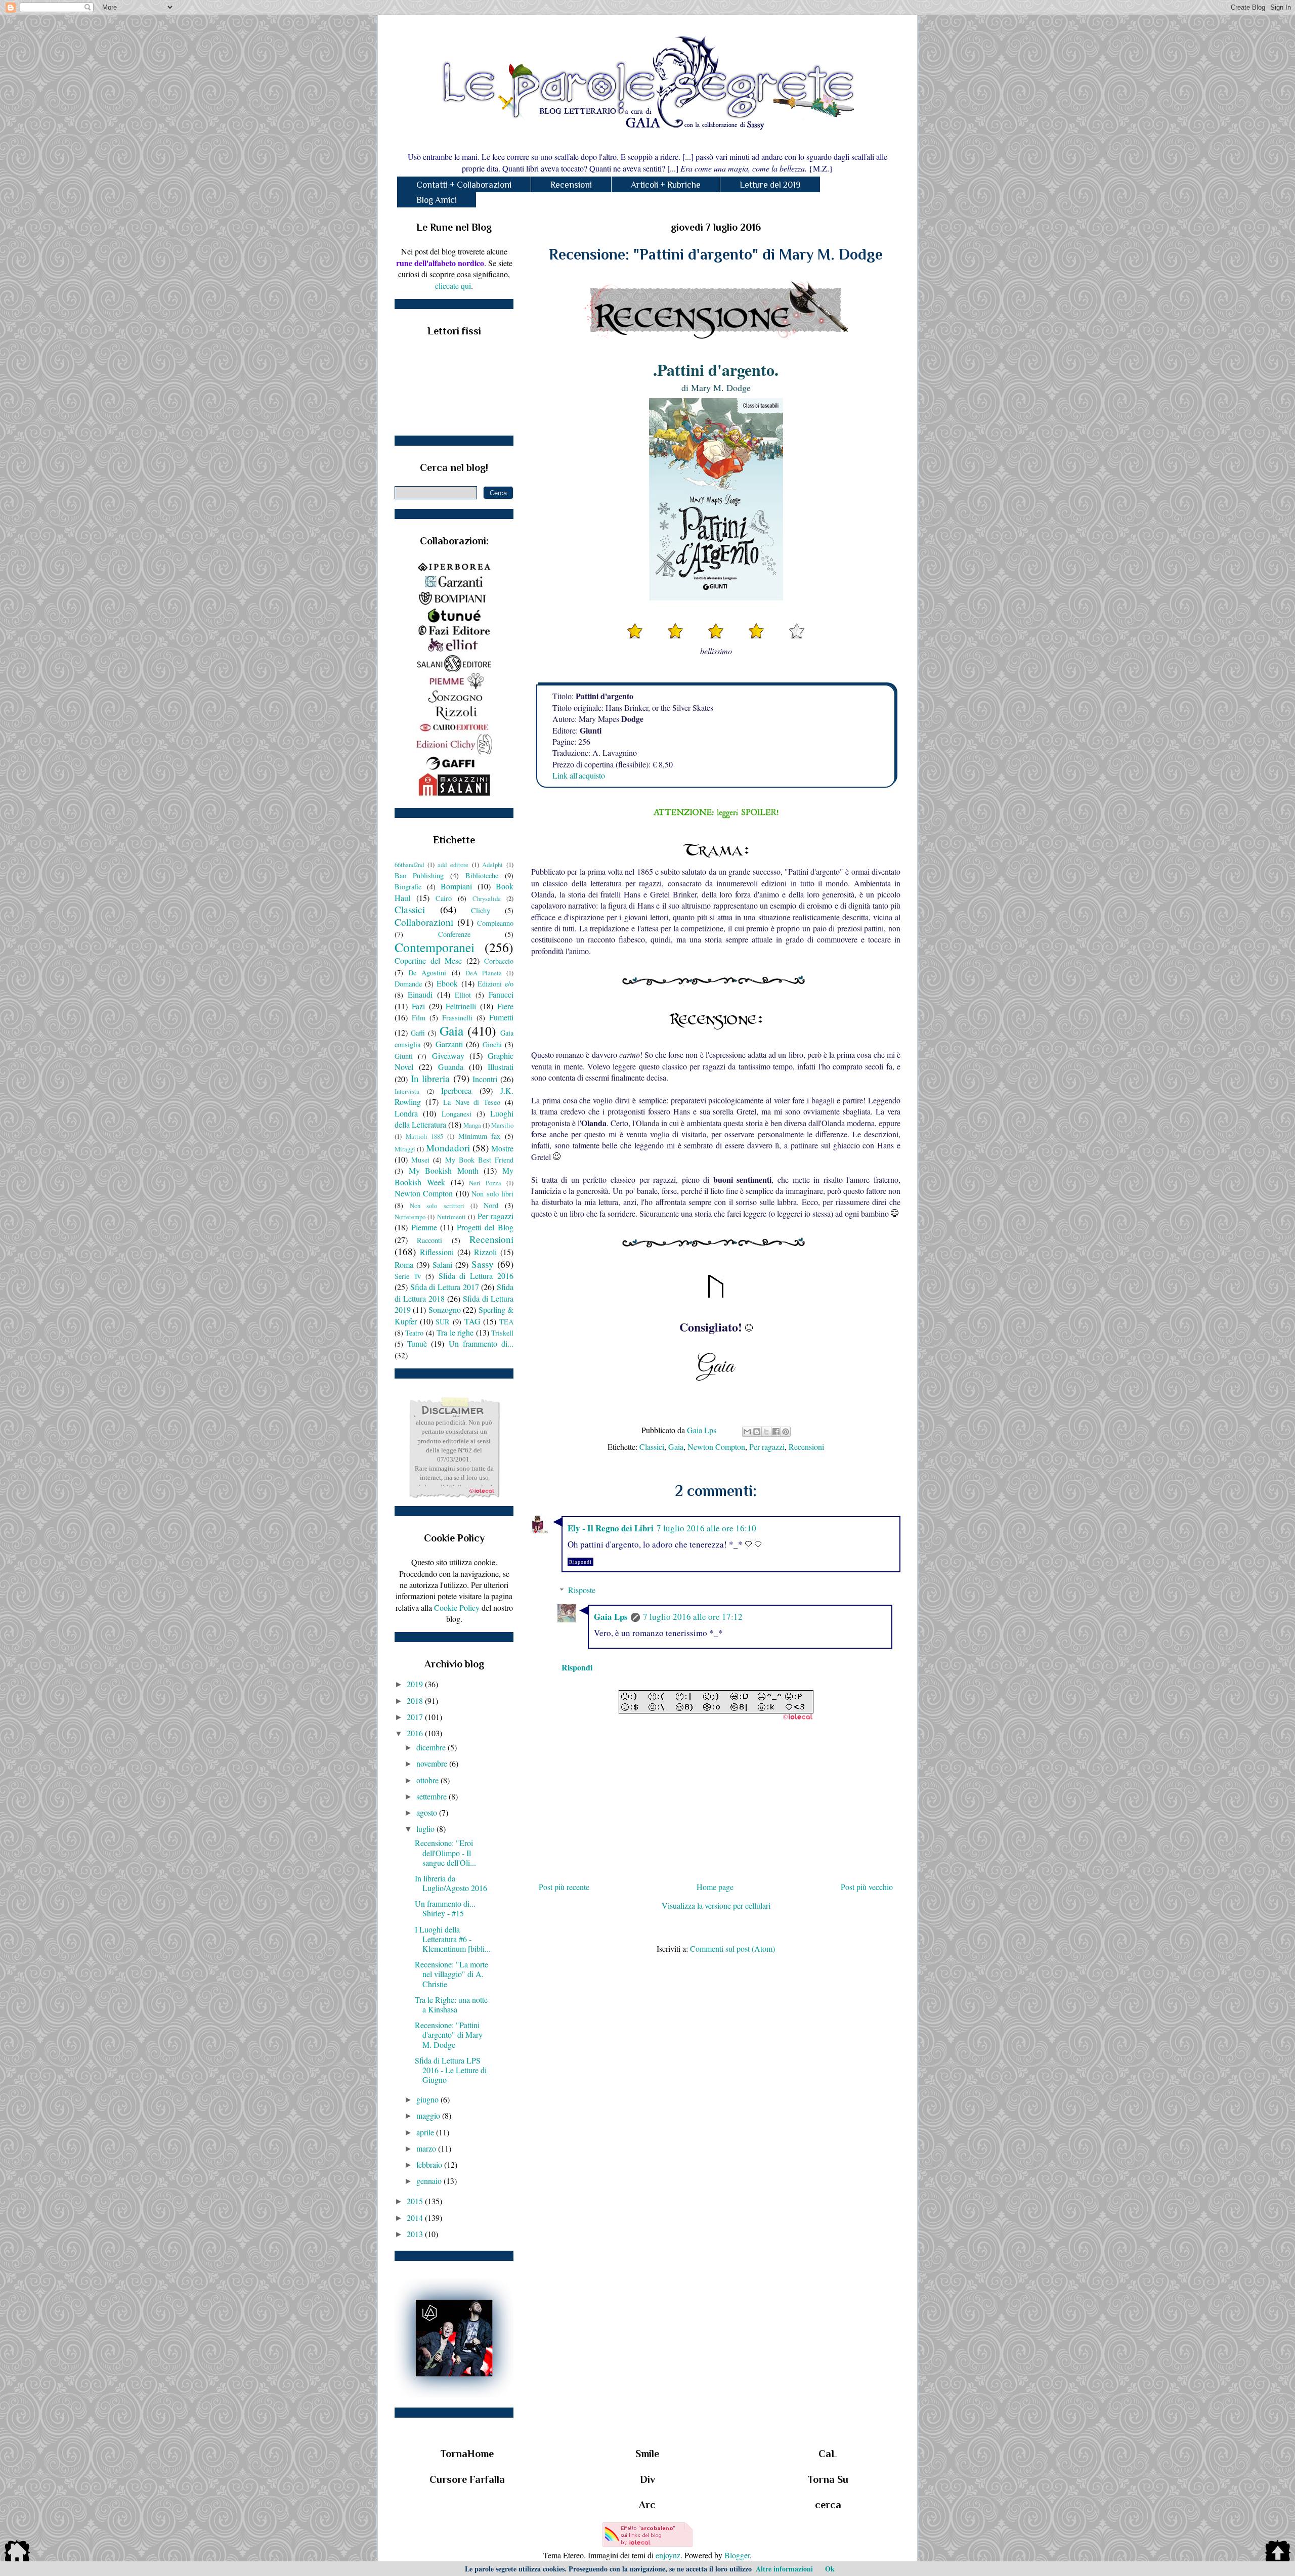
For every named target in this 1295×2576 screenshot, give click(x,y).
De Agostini (427, 973)
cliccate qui (453, 286)
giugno (428, 2099)
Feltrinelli (461, 1006)
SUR (443, 1322)
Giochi (492, 1044)
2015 (416, 2201)
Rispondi (580, 1562)
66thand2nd (409, 865)
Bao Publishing (419, 875)
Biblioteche (482, 875)
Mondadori (448, 1148)
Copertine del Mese (428, 960)
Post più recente (564, 1887)
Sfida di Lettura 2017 (445, 1287)
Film (419, 1018)
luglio (426, 1829)
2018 (416, 1701)
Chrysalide (487, 898)
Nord (491, 1205)
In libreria (430, 1078)
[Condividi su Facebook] (776, 1432)
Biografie (408, 887)
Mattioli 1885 (425, 1136)
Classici (652, 1447)
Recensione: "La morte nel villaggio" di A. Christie (451, 1974)
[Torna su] (1278, 2553)
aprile (426, 2132)
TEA (506, 1322)
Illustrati (501, 1067)
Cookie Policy (457, 1607)
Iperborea (456, 1090)
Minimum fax (480, 1136)
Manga (472, 1125)
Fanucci (501, 994)
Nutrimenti (451, 1217)
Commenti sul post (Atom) (732, 1948)
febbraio (430, 2164)
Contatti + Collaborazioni (464, 185)
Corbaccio (499, 961)
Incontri (485, 1079)
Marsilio (502, 1125)
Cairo (444, 898)
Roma (404, 1264)
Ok (830, 2569)
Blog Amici (437, 200)
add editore (453, 865)
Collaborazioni (424, 922)
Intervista (407, 1091)
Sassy (483, 1264)
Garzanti (449, 1044)
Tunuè (417, 1343)
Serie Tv (408, 1276)
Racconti (429, 1240)
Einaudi (420, 994)
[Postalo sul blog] (757, 1432)
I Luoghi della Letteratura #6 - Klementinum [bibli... (453, 1939)
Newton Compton (716, 1447)
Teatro (414, 1333)
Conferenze (454, 934)
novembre (433, 1763)
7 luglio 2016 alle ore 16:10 (706, 1528)
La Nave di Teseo (472, 1102)
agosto (428, 1812)
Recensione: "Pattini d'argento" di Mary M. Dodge (449, 2034)
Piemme (424, 1227)
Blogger (737, 2555)
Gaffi (418, 1033)
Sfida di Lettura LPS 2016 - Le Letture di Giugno (451, 2070)
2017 (416, 1717)
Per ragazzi (767, 1447)
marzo (427, 2148)
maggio (429, 2115)
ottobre (428, 1780)
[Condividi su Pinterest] (786, 1432)
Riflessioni (437, 1252)
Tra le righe (455, 1332)
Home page (715, 1887)
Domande (408, 984)
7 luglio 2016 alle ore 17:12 (693, 1617)
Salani (442, 1264)
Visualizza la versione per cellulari (716, 1905)
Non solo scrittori (437, 1206)
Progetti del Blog (485, 1227)
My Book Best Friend (479, 1160)
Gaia (676, 1447)
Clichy (481, 910)
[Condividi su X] (766, 1432)
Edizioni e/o (495, 984)
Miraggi (405, 1149)
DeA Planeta (484, 973)
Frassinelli (457, 1018)
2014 (416, 2218)
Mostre (502, 1148)
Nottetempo (410, 1217)
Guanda (451, 1067)
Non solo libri (492, 1194)
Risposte (582, 1590)
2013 (416, 2234)
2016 (416, 1733)
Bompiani (456, 886)
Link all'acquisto (579, 775)
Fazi (418, 1006)
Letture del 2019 (770, 185)
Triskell (502, 1333)
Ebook (447, 983)
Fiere (505, 1006)
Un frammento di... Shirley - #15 (445, 1908)
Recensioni (571, 185)
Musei (420, 1160)
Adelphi (492, 865)
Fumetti (501, 1017)
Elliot (463, 995)
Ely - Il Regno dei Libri (611, 1528)
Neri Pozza (485, 1183)
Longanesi (457, 1114)
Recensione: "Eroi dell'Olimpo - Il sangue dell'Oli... (445, 1852)
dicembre (432, 1747)
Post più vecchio (867, 1887)
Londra (406, 1113)
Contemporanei (435, 947)
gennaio (430, 2181)
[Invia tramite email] (747, 1432)
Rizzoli (485, 1252)
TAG (472, 1321)
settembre (433, 1796)
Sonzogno (445, 1310)
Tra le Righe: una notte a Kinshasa (451, 2004)
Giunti (404, 1056)
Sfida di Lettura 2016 (476, 1276)
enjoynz (668, 2555)
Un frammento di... (481, 1343)
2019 (416, 1684)
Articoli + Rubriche (666, 185)
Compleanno (495, 923)
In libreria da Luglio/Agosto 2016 (451, 1883)
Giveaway (448, 1056)
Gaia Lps (611, 1617)
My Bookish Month (444, 1170)
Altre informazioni (784, 2569)
